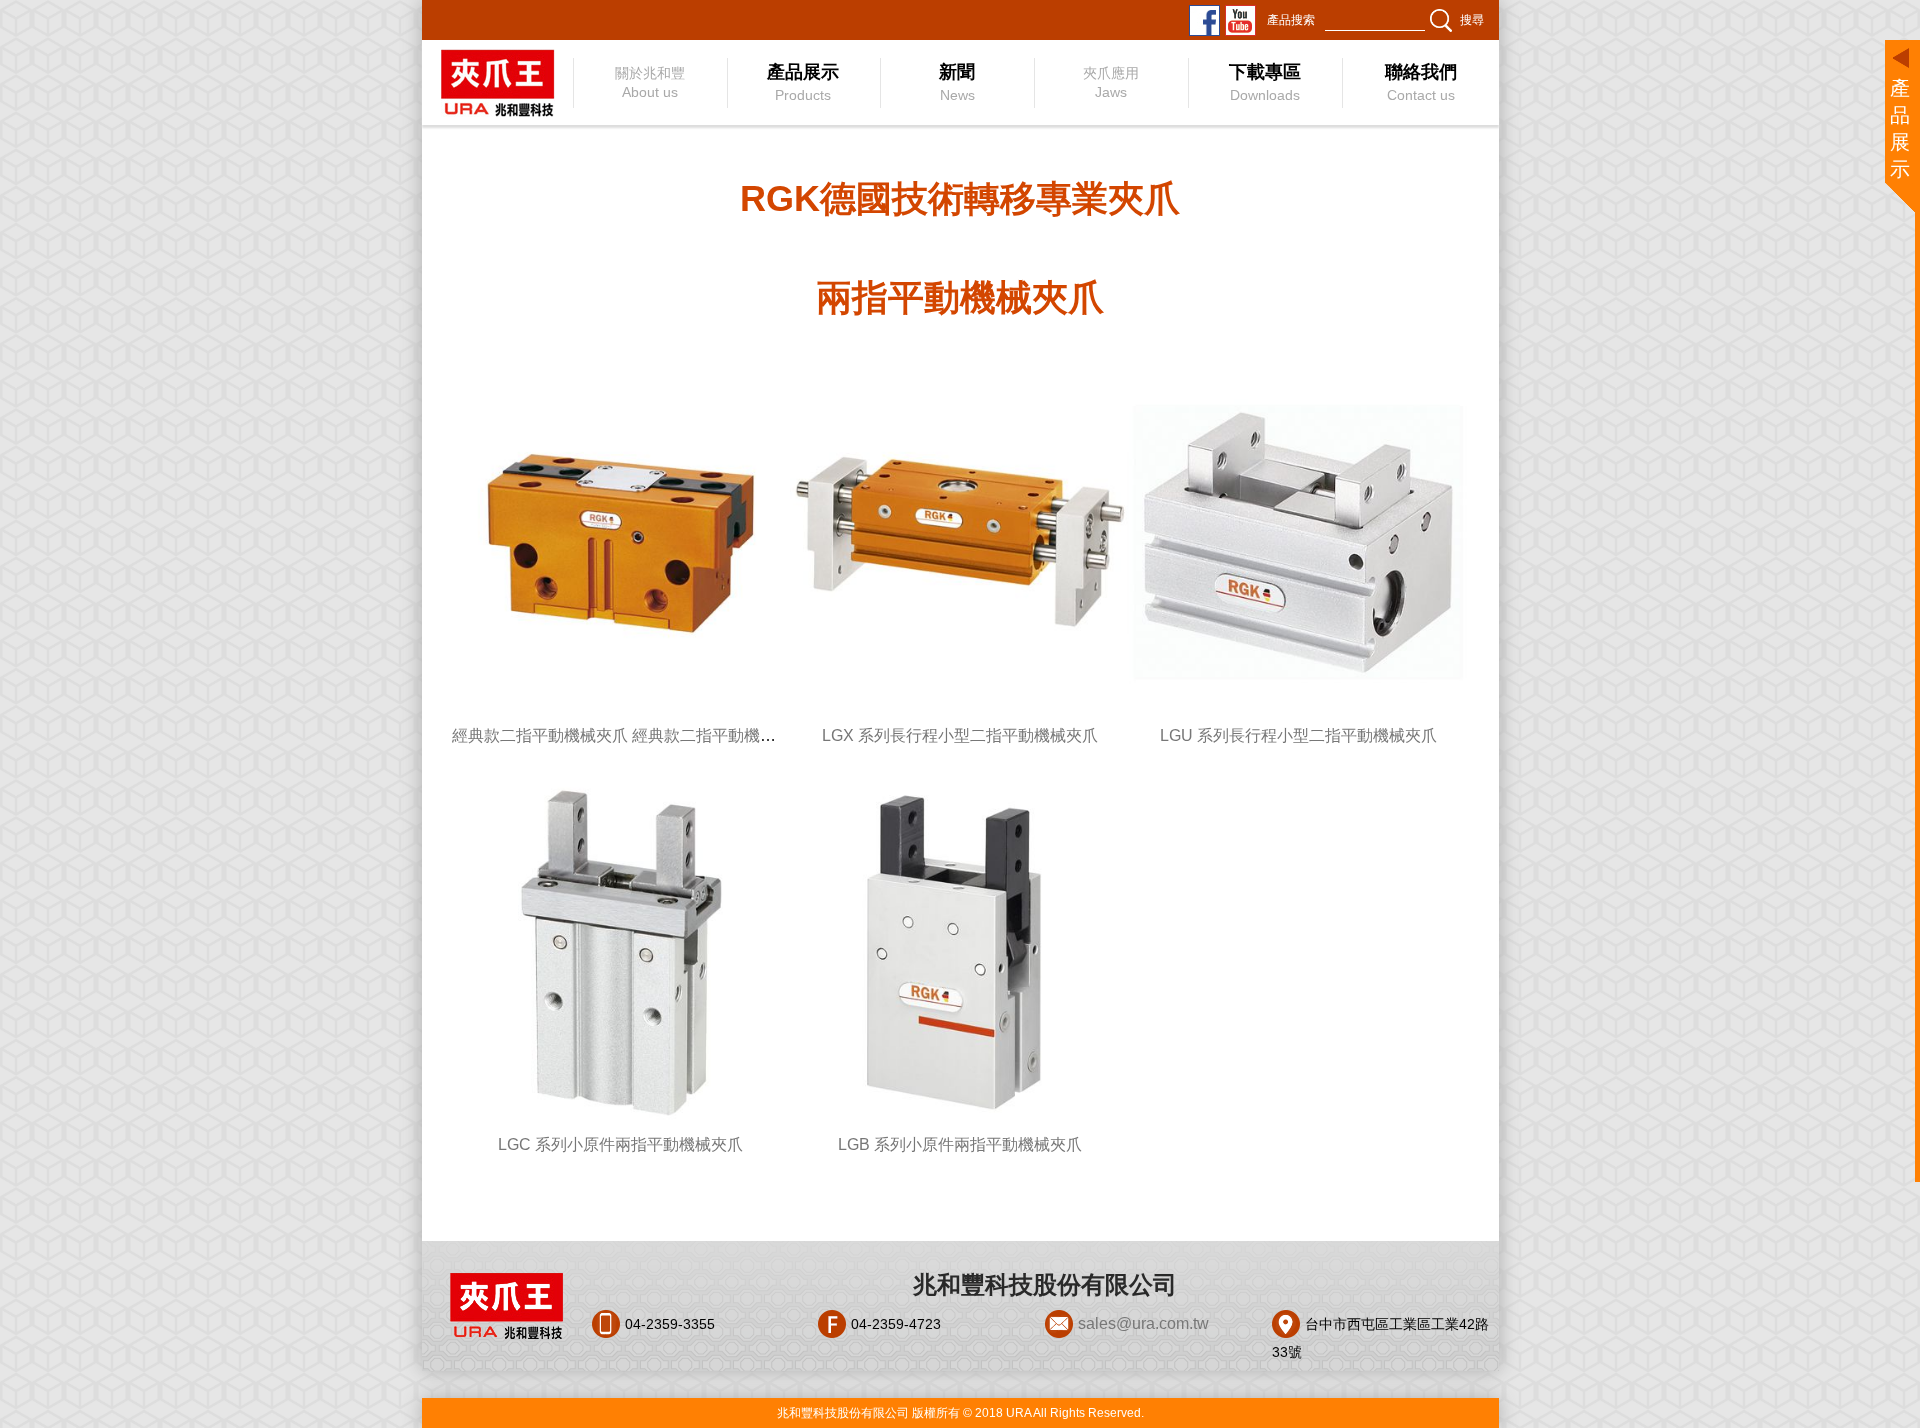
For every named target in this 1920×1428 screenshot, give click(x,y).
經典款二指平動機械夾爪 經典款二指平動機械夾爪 (630, 735)
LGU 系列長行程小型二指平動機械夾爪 (1298, 735)
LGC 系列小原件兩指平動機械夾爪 (620, 1144)
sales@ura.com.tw (1143, 1323)
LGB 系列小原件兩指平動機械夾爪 (960, 1144)
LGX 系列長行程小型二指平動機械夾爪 (960, 735)
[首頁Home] (496, 82)
